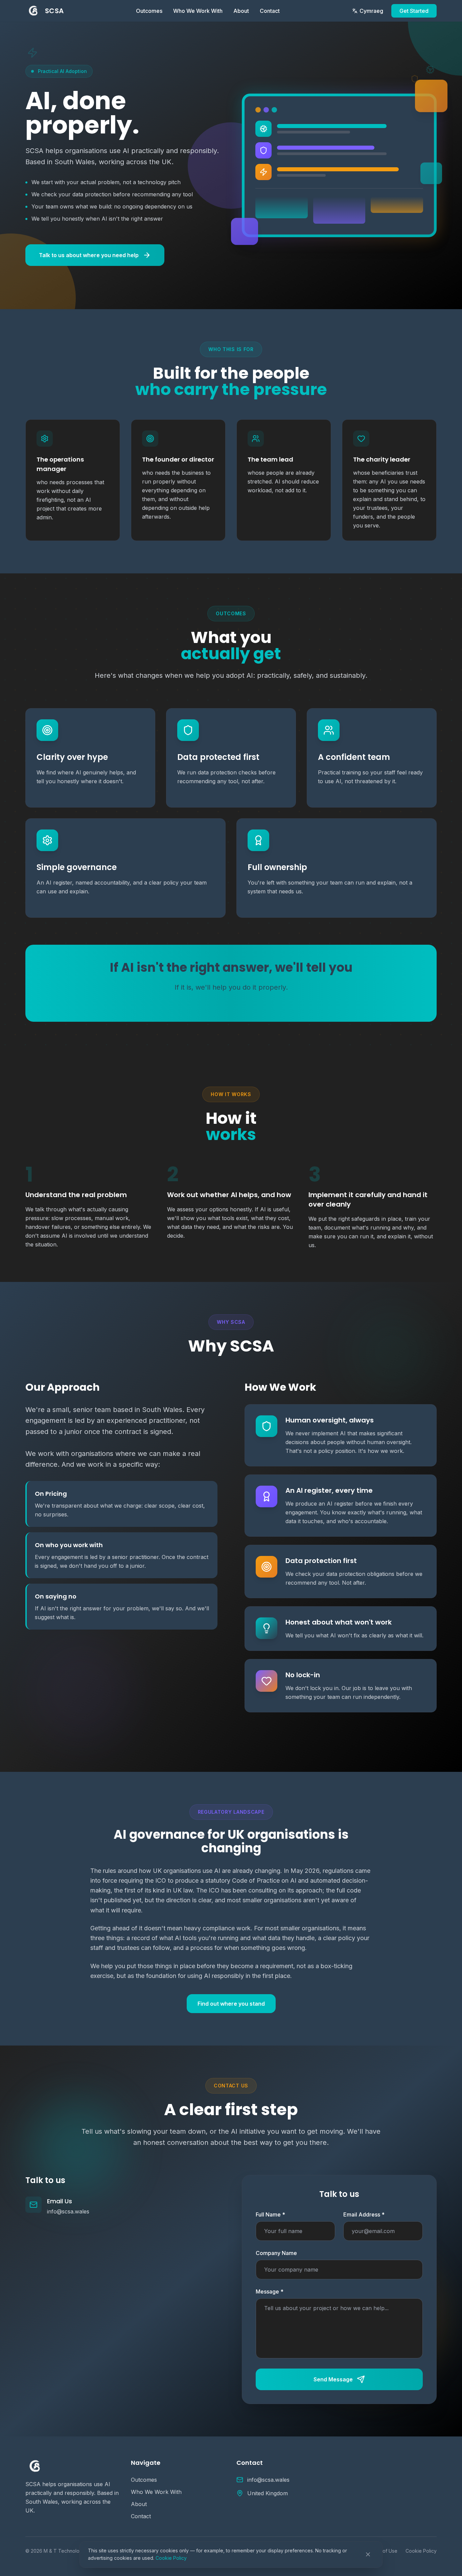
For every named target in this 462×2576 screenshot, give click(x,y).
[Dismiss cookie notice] (368, 2554)
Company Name (276, 2253)
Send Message (333, 2379)
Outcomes (149, 11)
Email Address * (364, 2214)
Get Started (414, 11)
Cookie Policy (171, 2558)
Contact (270, 11)
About (241, 11)
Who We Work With (198, 11)
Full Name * (270, 2214)
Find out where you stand (231, 2004)
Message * (270, 2292)
